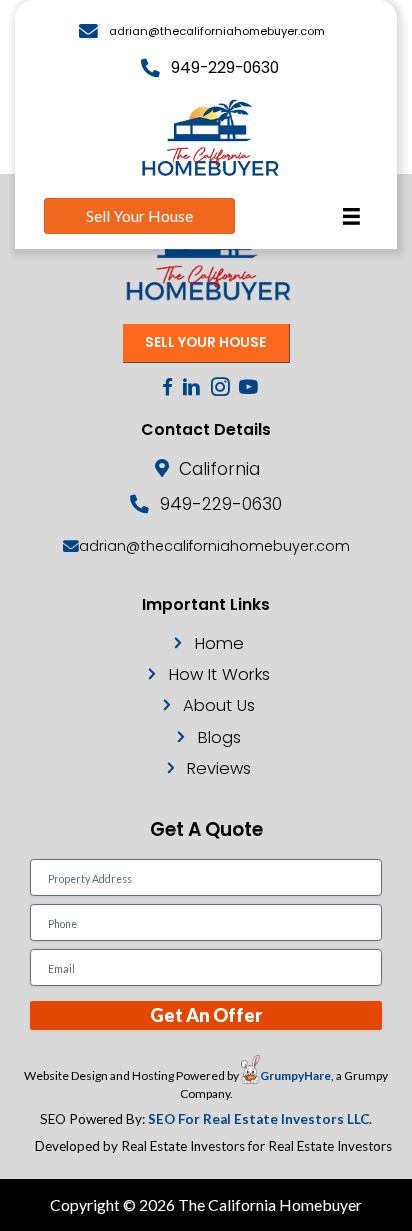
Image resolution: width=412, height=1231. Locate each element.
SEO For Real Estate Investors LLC (258, 1119)
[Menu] (351, 216)
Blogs (219, 737)
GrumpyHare (295, 1075)
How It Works (219, 674)
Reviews (219, 768)
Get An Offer (206, 1015)
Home (219, 643)
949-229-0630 (225, 67)
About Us (219, 705)
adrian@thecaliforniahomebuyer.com (217, 31)
